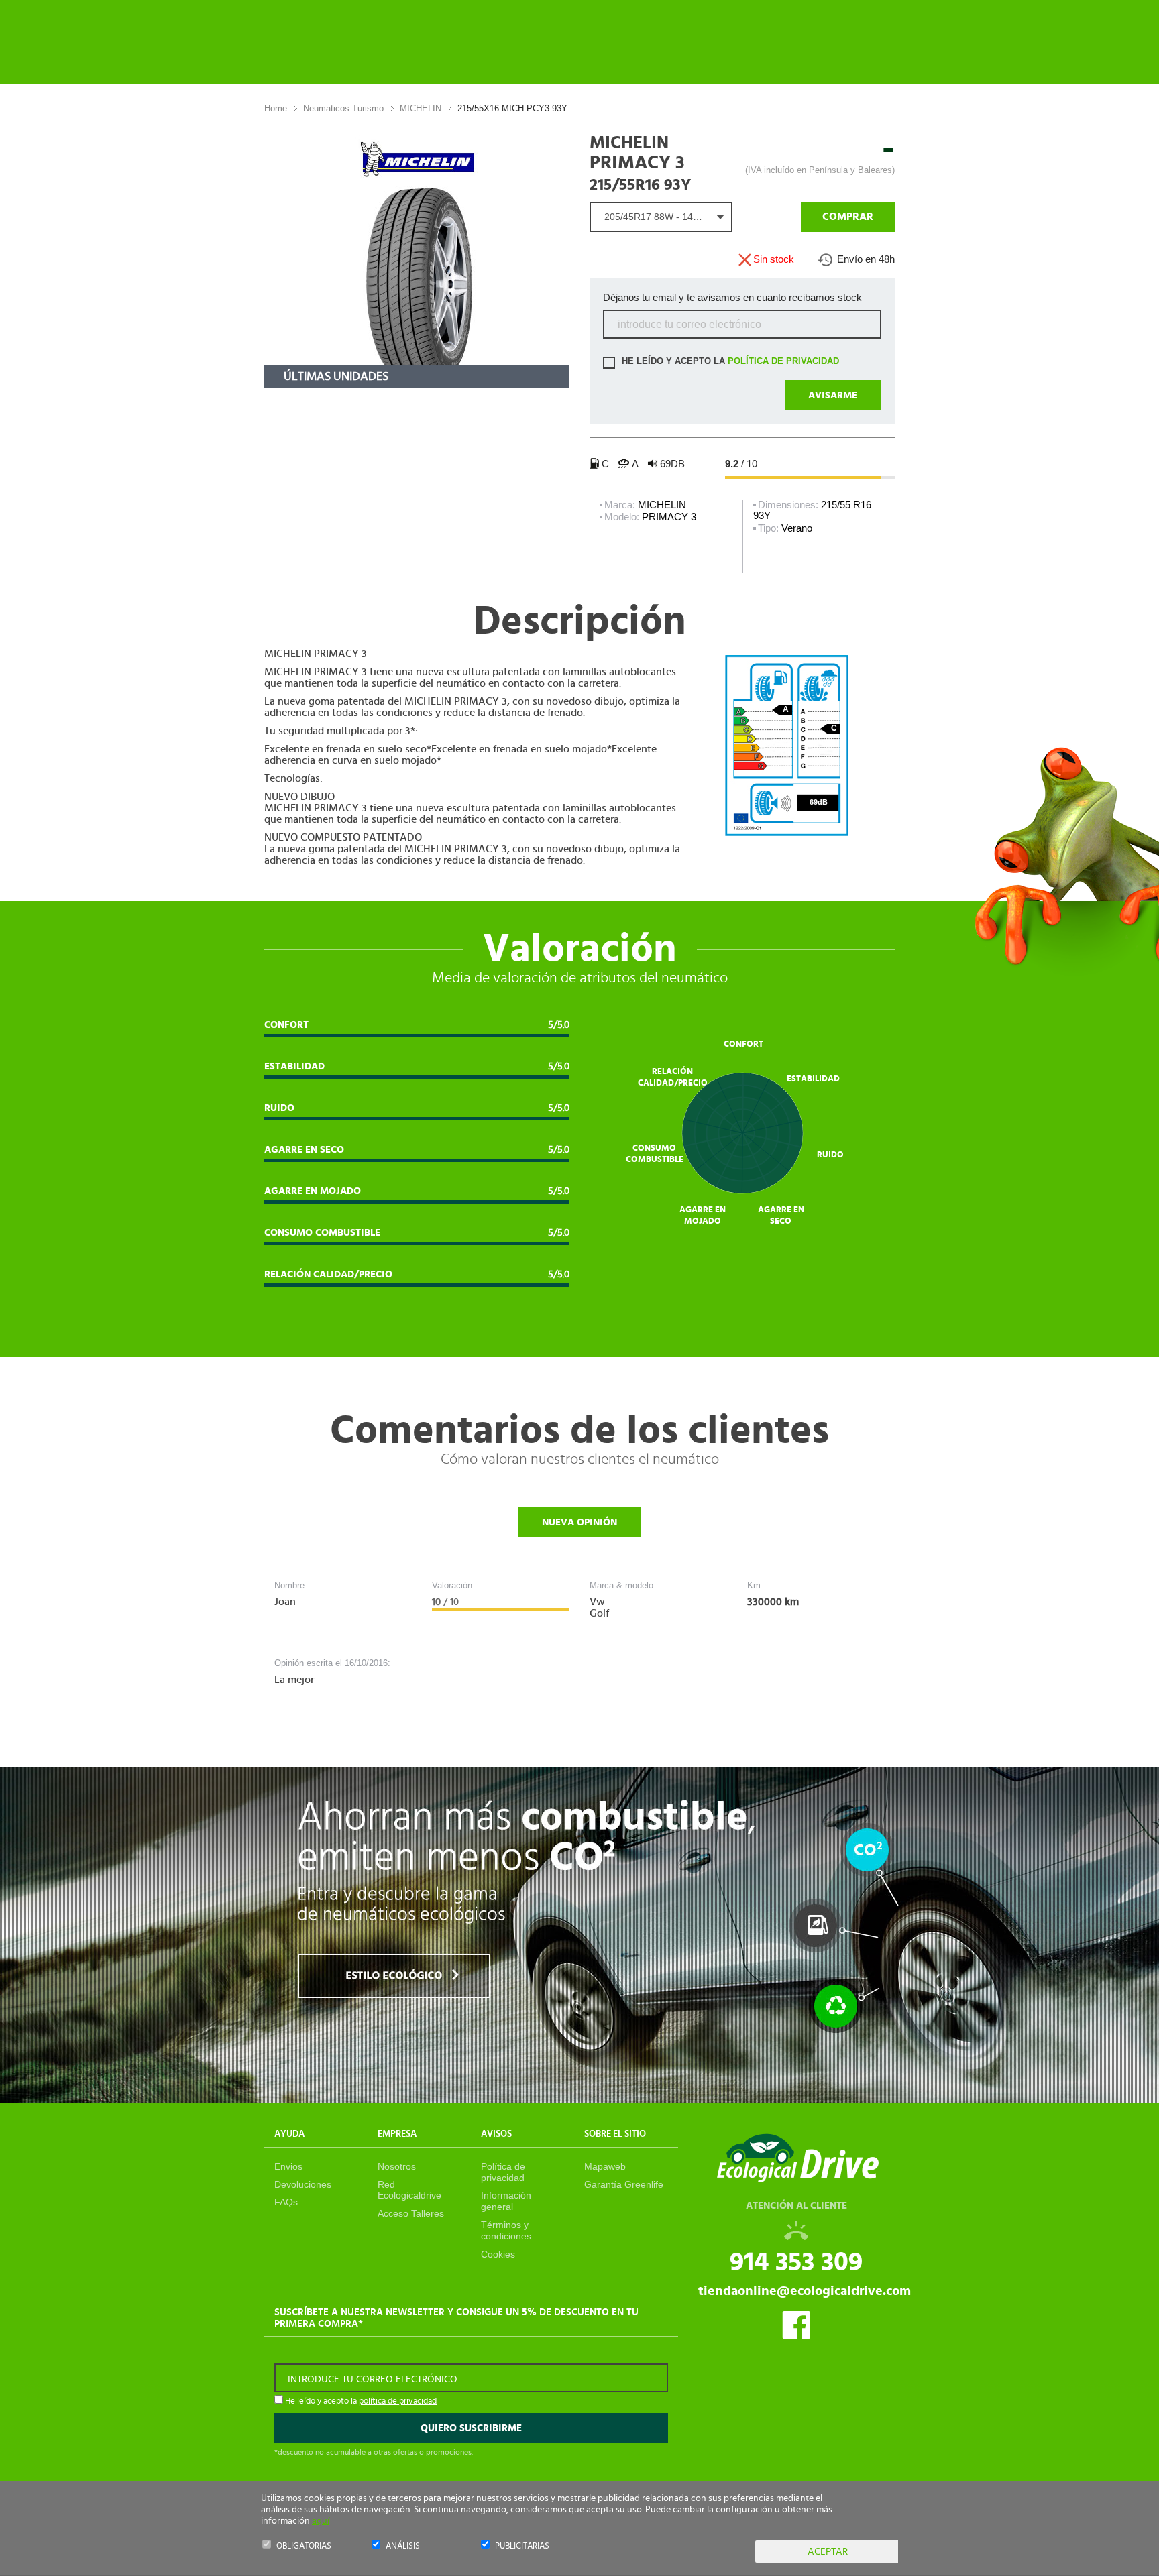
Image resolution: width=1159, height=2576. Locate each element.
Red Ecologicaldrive (409, 2190)
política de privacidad (783, 362)
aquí (321, 2521)
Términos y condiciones (506, 2230)
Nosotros (397, 2166)
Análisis (403, 2546)
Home (276, 108)
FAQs (286, 2202)
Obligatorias (304, 2546)
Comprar (848, 217)
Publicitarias (522, 2546)
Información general (506, 2201)
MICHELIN (421, 108)
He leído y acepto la (729, 362)
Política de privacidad (503, 2172)
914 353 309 (796, 2262)
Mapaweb (605, 2166)
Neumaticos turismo (343, 108)
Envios (288, 2166)
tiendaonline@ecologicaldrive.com (805, 2291)
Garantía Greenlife (624, 2184)
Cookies (498, 2254)
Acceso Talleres (411, 2213)
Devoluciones (303, 2184)
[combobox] (661, 217)
